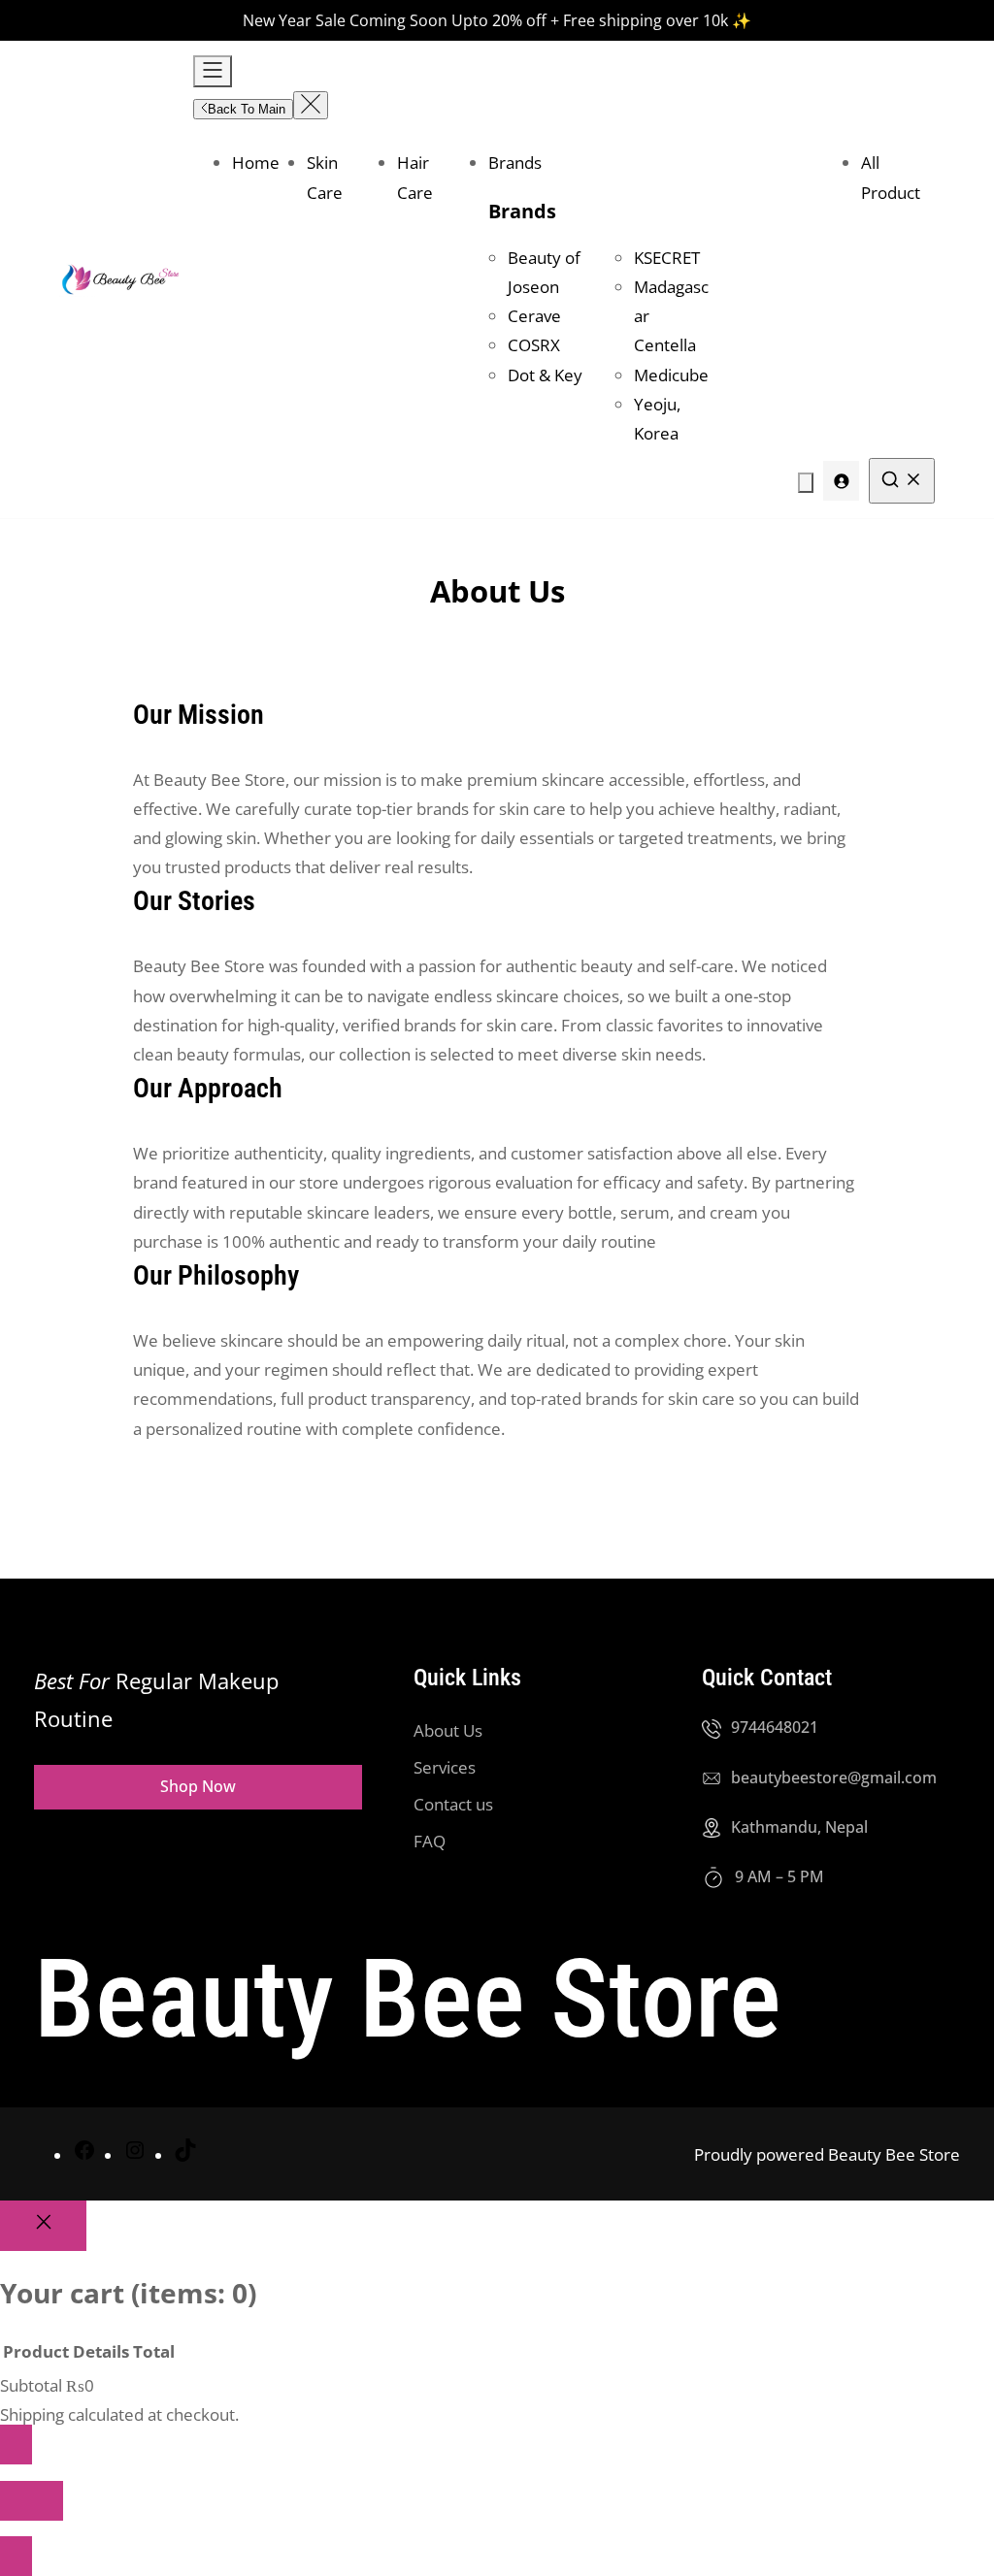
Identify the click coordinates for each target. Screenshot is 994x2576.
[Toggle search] (902, 481)
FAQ (430, 1841)
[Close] (43, 2225)
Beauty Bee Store (408, 1999)
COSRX (534, 345)
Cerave (534, 316)
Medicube (671, 375)
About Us (448, 1730)
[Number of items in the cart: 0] (806, 483)
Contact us (453, 1804)
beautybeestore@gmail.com (834, 1777)
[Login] (841, 481)
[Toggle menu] (213, 71)
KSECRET (667, 258)
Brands (522, 211)
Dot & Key (545, 375)
